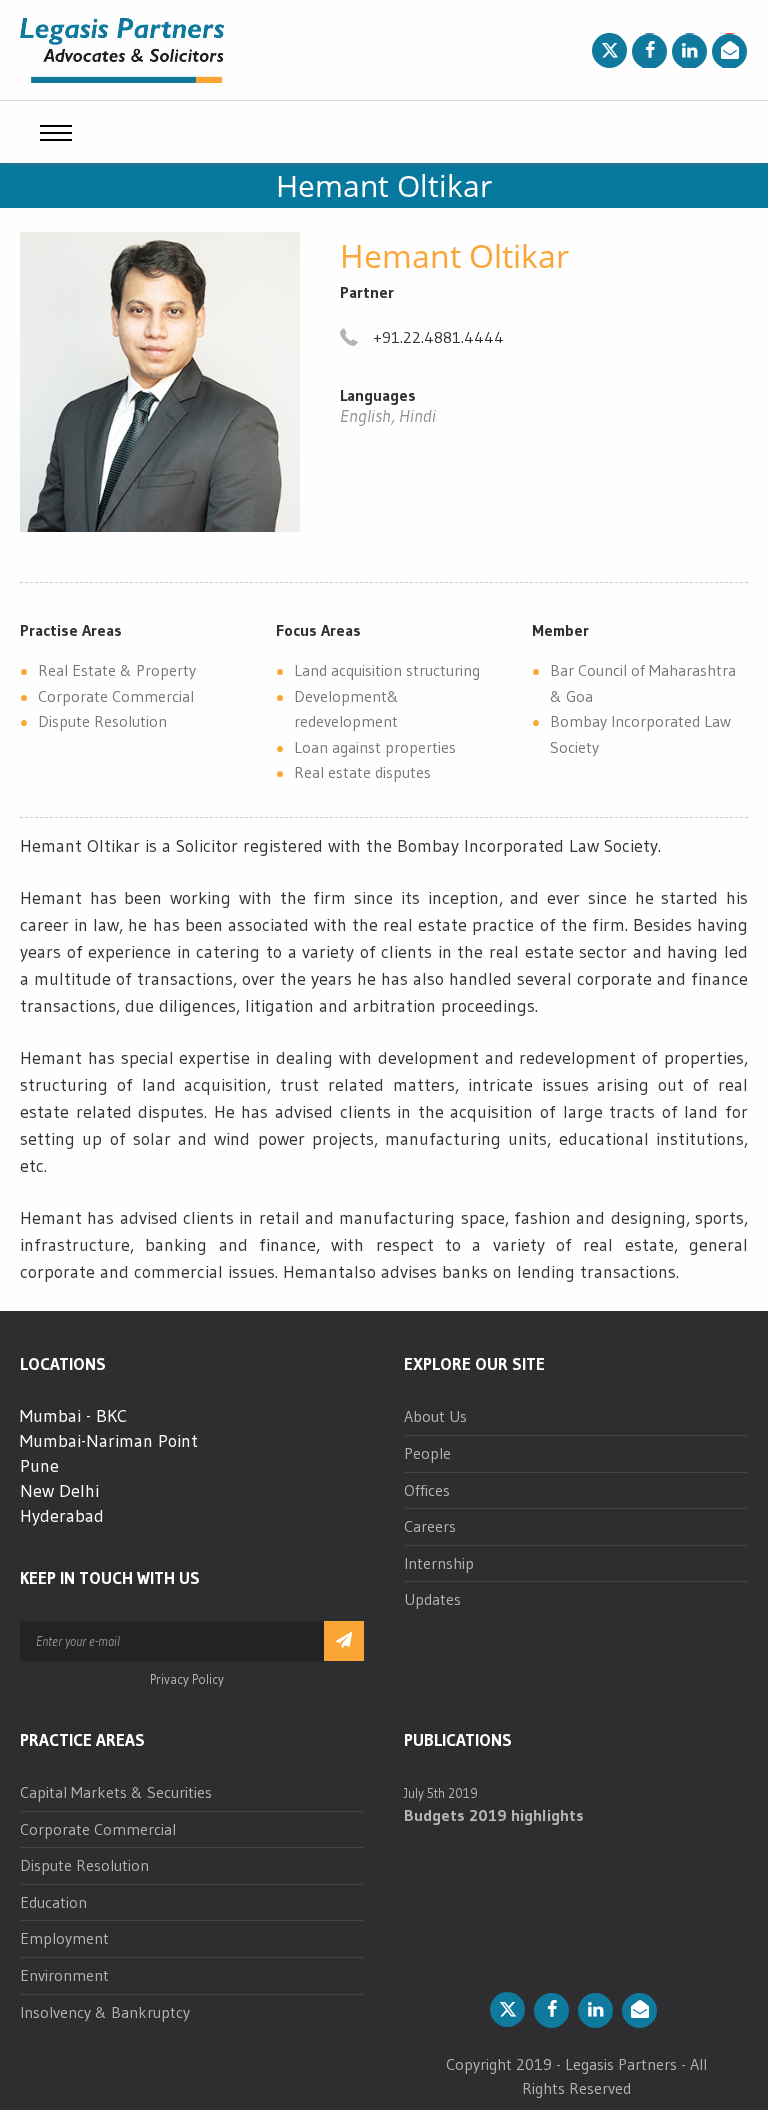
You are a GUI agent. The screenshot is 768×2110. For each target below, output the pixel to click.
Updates (432, 1599)
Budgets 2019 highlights (494, 1815)
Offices (427, 1490)
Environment (64, 1975)
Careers (430, 1526)
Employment (64, 1938)
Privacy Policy (187, 1679)
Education (53, 1902)
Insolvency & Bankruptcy (105, 2012)
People (427, 1453)
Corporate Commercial (98, 1829)
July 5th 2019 (441, 1793)
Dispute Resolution (84, 1865)
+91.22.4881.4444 (438, 337)
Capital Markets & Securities (116, 1792)
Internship (439, 1563)
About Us (435, 1416)
